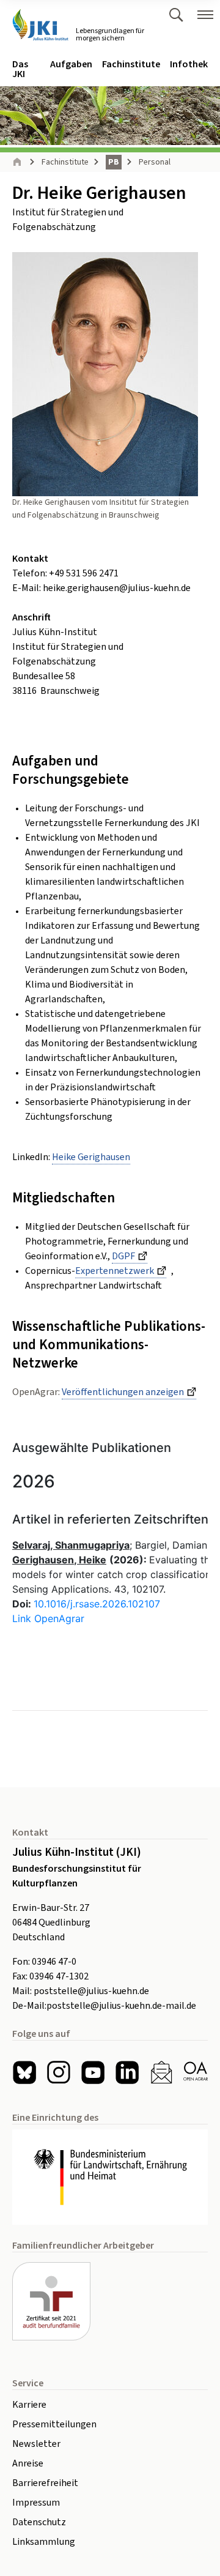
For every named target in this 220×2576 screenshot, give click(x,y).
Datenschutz (39, 2522)
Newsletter (36, 2444)
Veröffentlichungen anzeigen (123, 1392)
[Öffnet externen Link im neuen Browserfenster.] (110, 2177)
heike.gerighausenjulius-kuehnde (117, 588)
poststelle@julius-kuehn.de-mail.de (121, 2006)
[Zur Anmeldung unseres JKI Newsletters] (161, 2072)
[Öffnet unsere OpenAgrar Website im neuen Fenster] (196, 2072)
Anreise (28, 2463)
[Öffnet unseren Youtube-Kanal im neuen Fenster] (93, 2072)
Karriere (29, 2405)
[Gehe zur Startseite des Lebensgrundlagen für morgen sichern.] (40, 25)
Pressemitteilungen (54, 2424)
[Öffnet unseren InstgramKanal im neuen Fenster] (59, 2072)
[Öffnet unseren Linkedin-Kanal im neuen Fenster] (127, 2072)
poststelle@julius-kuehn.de (91, 1991)
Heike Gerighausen (91, 1157)
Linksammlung (44, 2542)
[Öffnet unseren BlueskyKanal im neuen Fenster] (24, 2072)
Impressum (36, 2503)
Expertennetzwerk (115, 1271)
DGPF (123, 1256)
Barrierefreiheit (45, 2483)
